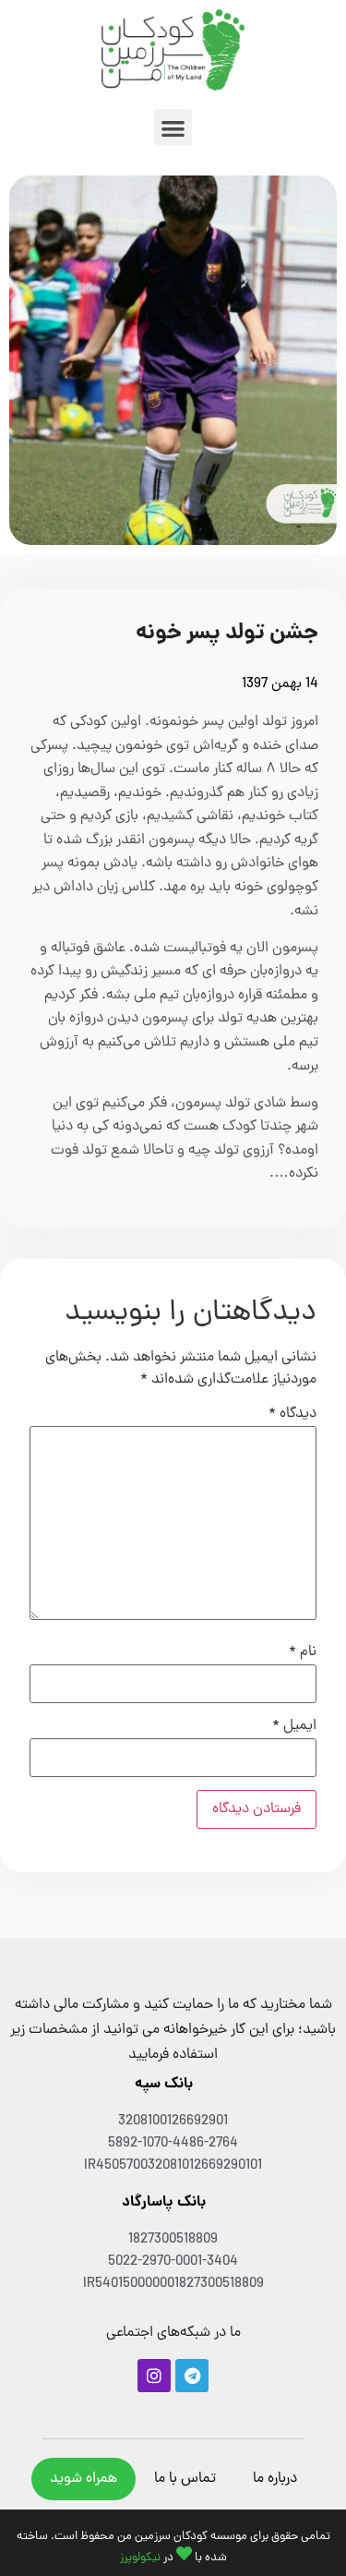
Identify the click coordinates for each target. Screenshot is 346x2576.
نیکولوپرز (140, 2558)
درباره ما (275, 2479)
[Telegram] (192, 2376)
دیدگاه (292, 1414)
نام (303, 1652)
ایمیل (294, 1726)
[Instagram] (154, 2376)
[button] (173, 128)
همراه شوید (84, 2479)
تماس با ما (185, 2479)
